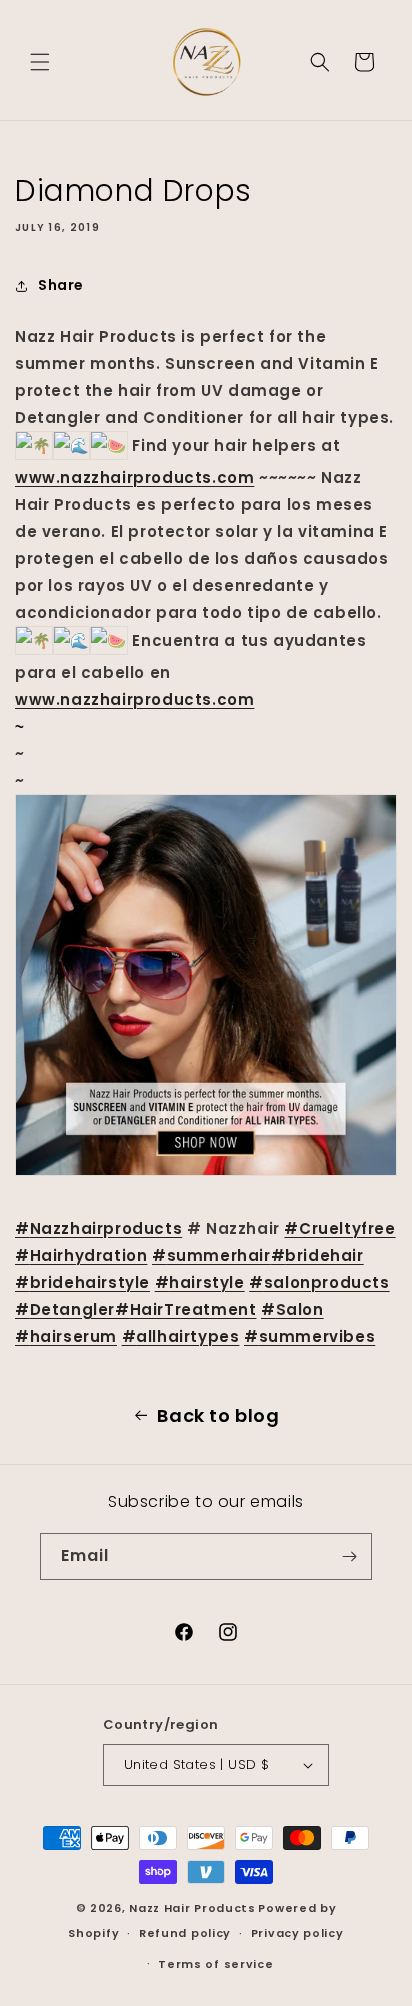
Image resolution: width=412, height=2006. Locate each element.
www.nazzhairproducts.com (134, 477)
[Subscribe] (349, 1556)
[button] (40, 62)
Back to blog (218, 1415)
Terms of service (215, 1964)
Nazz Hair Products (192, 1908)
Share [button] (61, 285)
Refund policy (185, 1933)
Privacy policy (297, 1933)
